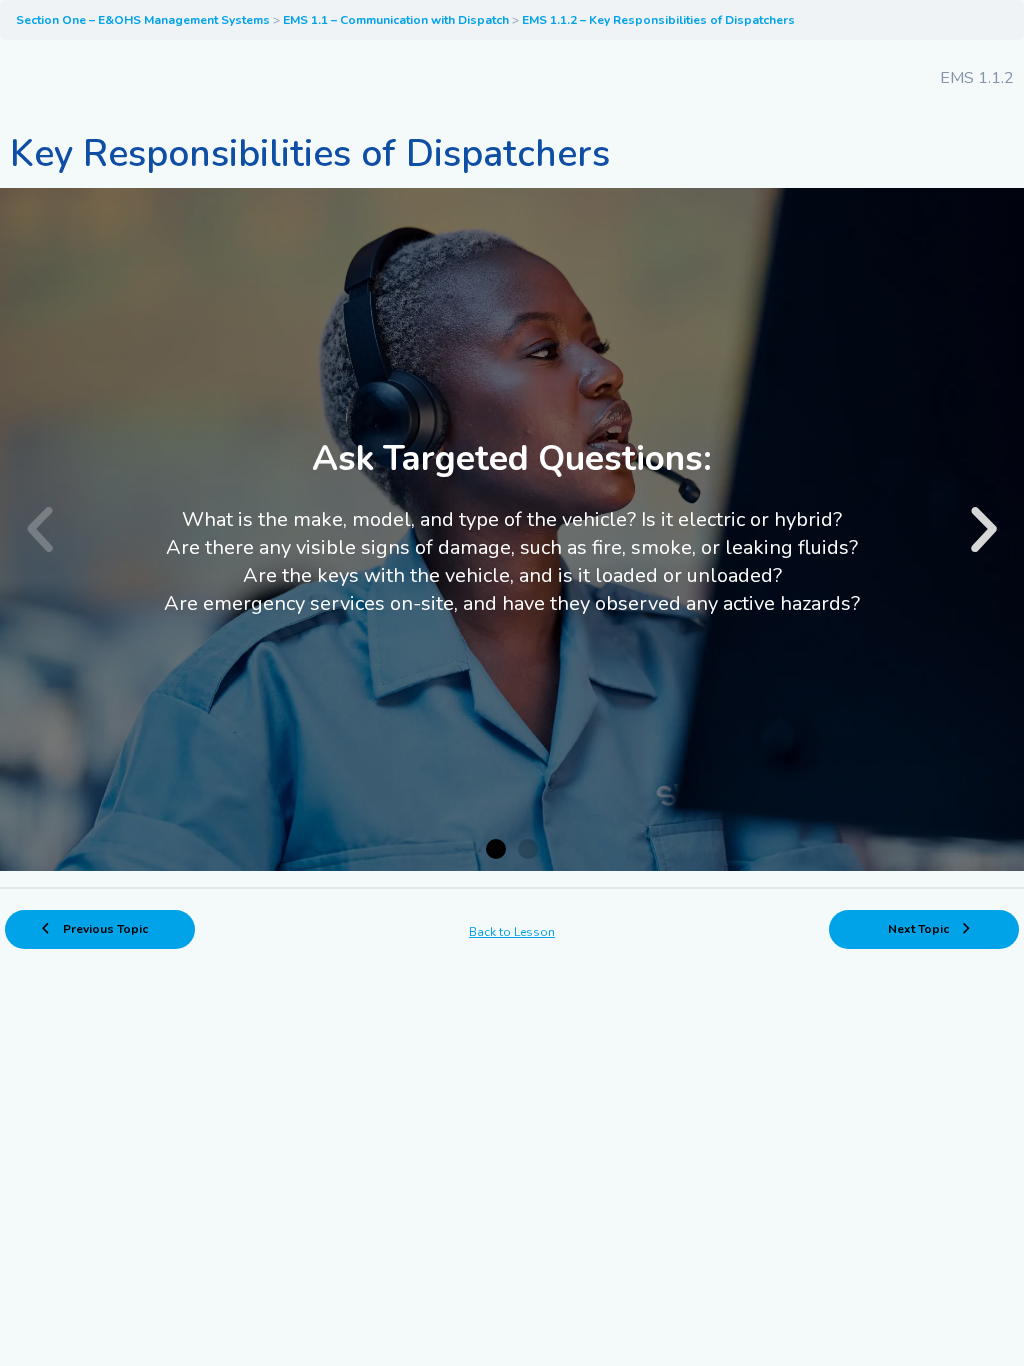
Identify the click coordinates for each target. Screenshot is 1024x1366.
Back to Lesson (512, 932)
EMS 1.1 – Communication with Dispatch (397, 20)
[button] (40, 530)
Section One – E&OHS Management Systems (144, 20)
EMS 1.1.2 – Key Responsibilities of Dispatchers (658, 20)
